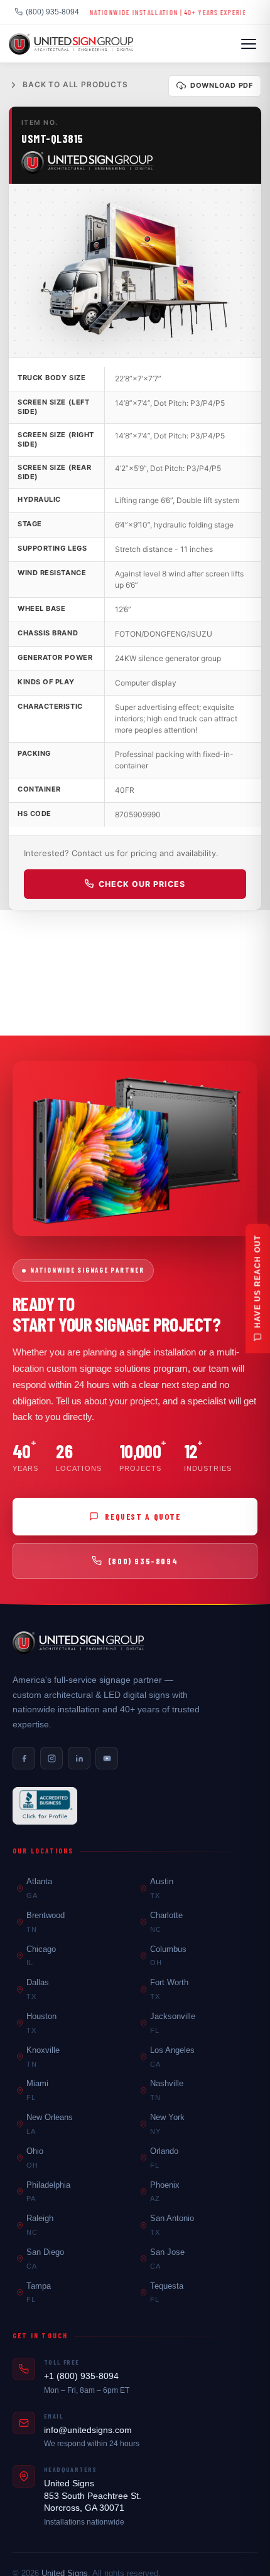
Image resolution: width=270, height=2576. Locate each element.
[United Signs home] (78, 1643)
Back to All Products (75, 84)
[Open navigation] (249, 44)
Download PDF (222, 85)
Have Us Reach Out (257, 1281)
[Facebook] (24, 1758)
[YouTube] (107, 1758)
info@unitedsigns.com (88, 2430)
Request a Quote (143, 1516)
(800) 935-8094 (52, 12)
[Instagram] (51, 1758)
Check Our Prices (142, 884)
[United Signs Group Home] (71, 44)
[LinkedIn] (79, 1758)
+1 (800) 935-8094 (81, 2376)
